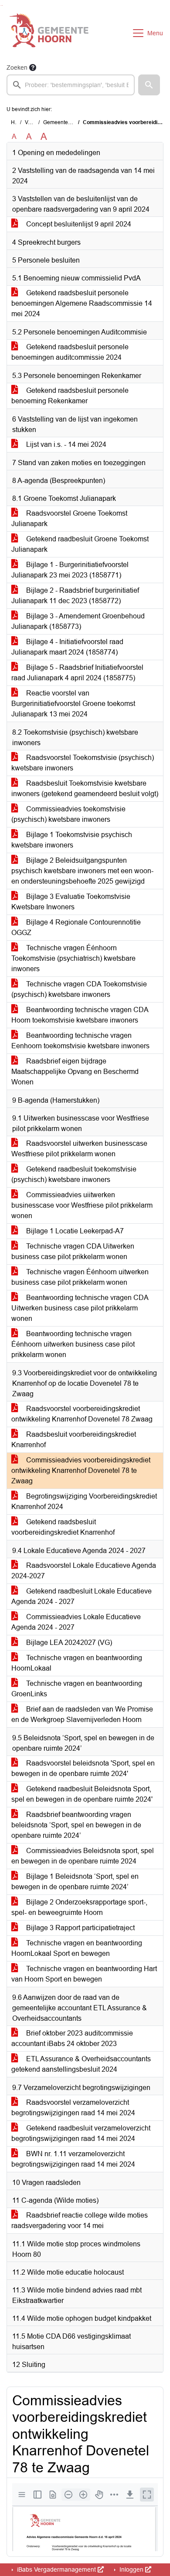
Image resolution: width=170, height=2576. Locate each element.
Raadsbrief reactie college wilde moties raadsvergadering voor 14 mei (80, 2220)
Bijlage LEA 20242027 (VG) (68, 1642)
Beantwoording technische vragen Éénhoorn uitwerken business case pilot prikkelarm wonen (73, 1344)
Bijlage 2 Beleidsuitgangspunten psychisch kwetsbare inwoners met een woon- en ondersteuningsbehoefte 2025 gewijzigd (82, 871)
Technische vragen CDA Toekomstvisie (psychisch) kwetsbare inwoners (79, 989)
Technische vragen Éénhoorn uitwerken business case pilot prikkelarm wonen (80, 1277)
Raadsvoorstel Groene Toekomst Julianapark (69, 518)
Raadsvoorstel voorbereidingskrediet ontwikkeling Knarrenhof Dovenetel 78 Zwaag (82, 1414)
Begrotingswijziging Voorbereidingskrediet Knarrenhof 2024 (84, 1501)
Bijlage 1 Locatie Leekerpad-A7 (74, 1231)
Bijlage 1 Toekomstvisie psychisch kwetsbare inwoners (72, 840)
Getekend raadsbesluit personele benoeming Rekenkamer (70, 396)
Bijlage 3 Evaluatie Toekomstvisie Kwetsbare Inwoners (71, 902)
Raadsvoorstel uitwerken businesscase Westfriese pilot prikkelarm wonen (79, 1149)
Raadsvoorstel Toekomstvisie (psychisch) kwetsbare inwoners (83, 763)
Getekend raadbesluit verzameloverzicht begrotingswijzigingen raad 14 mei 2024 (81, 2133)
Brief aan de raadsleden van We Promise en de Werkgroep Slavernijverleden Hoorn (82, 1714)
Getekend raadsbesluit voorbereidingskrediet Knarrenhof (63, 1527)
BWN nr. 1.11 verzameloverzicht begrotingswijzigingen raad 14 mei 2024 (73, 2159)
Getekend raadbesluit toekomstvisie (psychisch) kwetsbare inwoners (74, 1174)
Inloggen (131, 2569)
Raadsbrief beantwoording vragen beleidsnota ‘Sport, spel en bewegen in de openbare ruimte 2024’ (76, 1825)
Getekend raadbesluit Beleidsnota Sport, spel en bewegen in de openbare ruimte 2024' (82, 1794)
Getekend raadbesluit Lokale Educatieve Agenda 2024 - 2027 (82, 1596)
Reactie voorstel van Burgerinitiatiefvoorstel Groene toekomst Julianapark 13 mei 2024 (73, 704)
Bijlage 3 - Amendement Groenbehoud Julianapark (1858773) (78, 621)
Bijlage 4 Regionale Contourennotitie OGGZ (76, 927)
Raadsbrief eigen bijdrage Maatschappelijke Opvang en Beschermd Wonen (75, 1072)
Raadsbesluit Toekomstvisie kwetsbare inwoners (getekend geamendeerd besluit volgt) (85, 788)
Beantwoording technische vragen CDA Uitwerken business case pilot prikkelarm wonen (80, 1308)
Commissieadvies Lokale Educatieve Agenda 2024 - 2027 (76, 1622)
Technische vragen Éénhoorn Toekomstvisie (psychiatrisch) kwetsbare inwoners (73, 958)
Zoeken (17, 68)
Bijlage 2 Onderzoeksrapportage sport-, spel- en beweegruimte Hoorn (79, 1907)
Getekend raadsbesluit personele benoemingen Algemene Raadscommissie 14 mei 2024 (82, 303)
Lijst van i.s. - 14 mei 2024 (65, 444)
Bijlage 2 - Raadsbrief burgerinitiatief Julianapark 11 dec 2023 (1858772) (75, 596)
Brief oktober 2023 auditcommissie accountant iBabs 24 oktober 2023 (72, 2038)
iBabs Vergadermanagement (56, 2569)
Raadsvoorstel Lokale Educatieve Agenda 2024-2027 (84, 1571)
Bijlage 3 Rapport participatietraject (80, 1928)
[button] (149, 85)
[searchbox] (71, 85)
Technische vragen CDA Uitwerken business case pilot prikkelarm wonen (73, 1251)
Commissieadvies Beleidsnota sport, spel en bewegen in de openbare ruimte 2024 (83, 1856)
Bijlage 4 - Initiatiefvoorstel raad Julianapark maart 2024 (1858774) (67, 647)
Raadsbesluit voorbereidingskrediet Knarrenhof (74, 1440)
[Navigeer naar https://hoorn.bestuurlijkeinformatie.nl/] (49, 33)
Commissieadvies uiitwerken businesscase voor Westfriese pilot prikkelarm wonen (82, 1205)
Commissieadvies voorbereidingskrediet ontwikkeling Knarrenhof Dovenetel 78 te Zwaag (81, 1470)
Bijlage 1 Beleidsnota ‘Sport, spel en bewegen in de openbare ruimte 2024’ (75, 1882)
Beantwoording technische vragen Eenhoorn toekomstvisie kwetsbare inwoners (80, 1041)
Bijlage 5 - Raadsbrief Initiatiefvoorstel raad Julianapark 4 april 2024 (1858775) (77, 673)
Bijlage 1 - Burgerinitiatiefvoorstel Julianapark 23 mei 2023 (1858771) (70, 570)
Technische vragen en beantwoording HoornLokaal (77, 1663)
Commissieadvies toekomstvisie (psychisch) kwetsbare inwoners (68, 814)
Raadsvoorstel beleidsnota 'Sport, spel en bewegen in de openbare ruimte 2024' (83, 1768)
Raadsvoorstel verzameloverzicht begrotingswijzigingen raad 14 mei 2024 (73, 2108)
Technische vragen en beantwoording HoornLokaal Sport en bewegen (77, 1948)
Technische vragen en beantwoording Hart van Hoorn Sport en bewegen (84, 1974)
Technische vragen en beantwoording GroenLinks (77, 1689)
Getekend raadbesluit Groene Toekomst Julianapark (80, 544)
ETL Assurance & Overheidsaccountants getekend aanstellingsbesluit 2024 (81, 2064)
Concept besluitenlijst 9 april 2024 (78, 224)
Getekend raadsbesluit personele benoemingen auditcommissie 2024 (70, 352)
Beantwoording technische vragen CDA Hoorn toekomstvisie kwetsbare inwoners (80, 1015)
